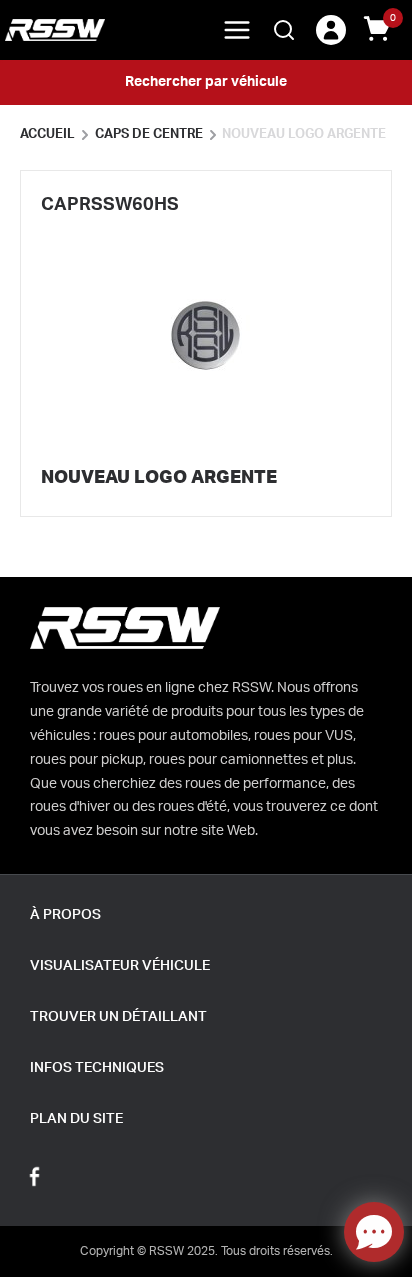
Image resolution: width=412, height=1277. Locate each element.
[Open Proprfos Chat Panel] (374, 1232)
